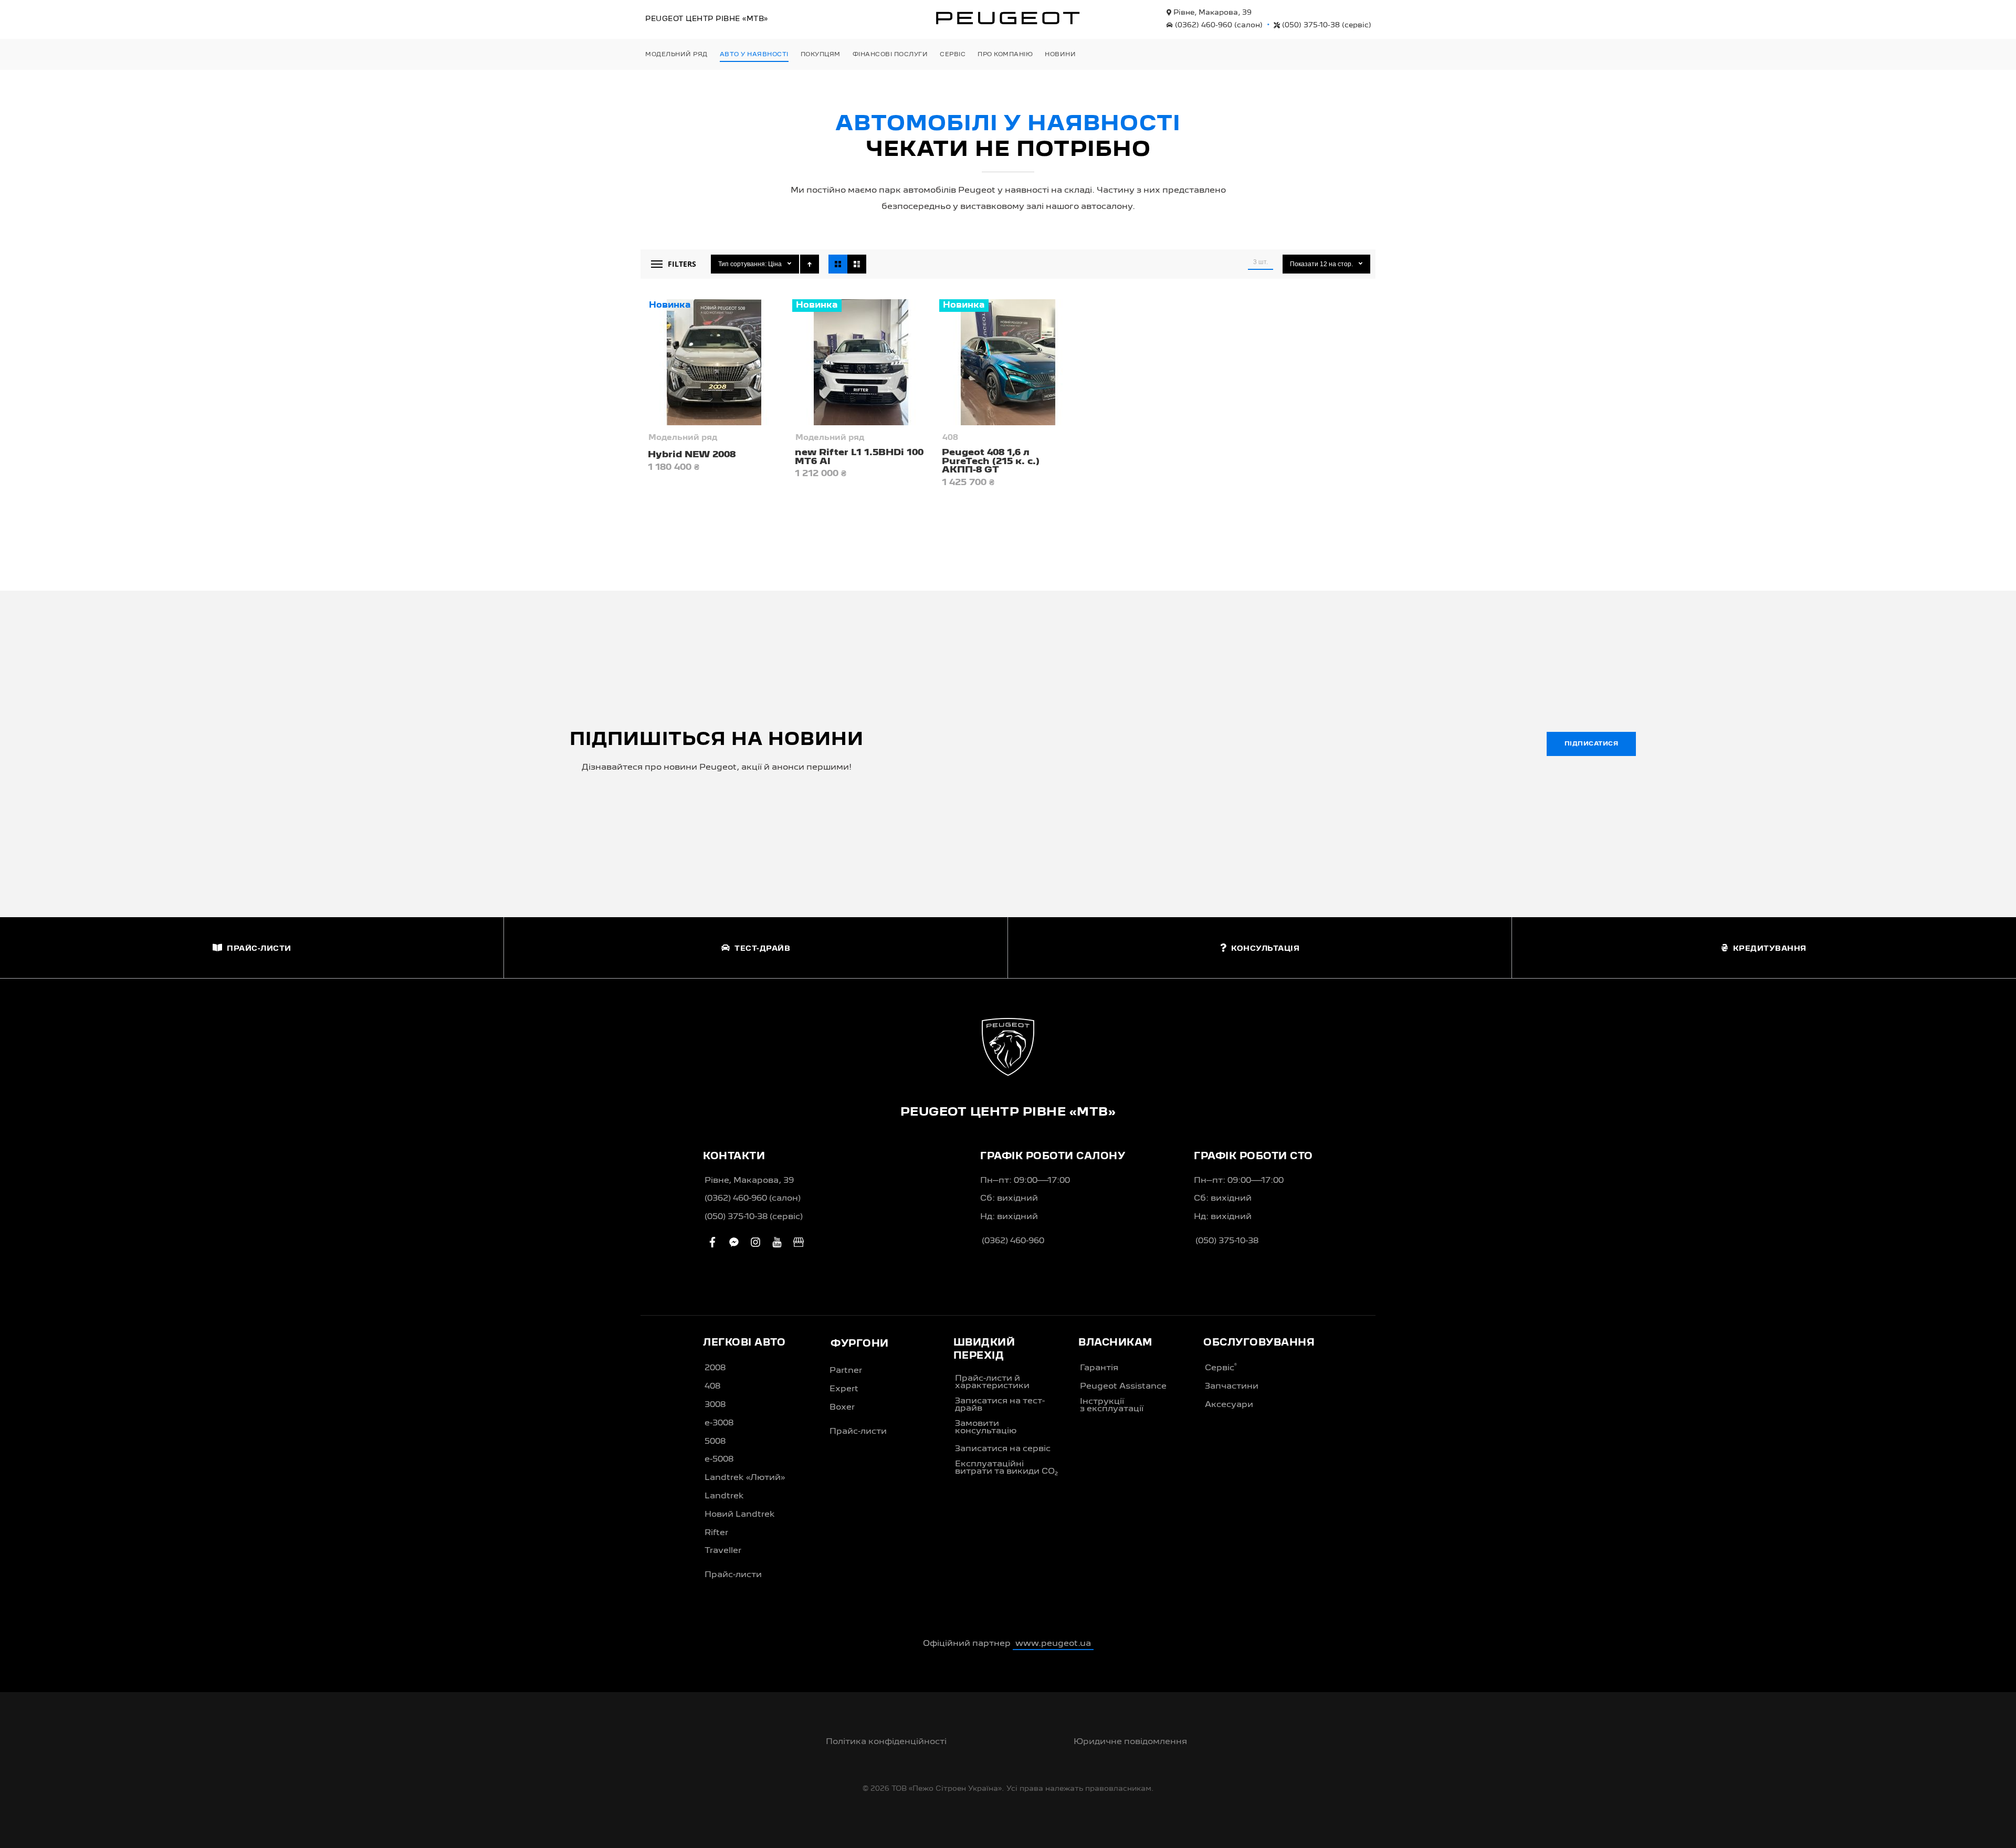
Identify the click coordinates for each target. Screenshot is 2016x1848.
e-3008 (719, 1423)
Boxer (842, 1408)
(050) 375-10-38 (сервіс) (754, 1217)
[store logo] (1008, 18)
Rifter (716, 1533)
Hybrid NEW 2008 (692, 455)
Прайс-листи (733, 1575)
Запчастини (1232, 1387)
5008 (715, 1442)
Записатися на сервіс (1003, 1449)
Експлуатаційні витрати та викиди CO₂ (1006, 1468)
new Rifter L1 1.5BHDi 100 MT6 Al (859, 457)
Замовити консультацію (986, 1427)
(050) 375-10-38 (1326, 25)
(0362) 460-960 (1218, 25)
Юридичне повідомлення (1130, 1742)
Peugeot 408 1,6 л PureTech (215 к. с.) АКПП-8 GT (991, 461)
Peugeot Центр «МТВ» (707, 19)
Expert (844, 1389)
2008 (715, 1368)
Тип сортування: (742, 264)
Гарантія (1099, 1368)
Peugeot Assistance (1123, 1387)
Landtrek (724, 1496)
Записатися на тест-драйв (1000, 1405)
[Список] (857, 264)
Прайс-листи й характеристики (992, 1382)
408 (950, 438)
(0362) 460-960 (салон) (753, 1199)
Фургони (860, 1344)
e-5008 (719, 1459)
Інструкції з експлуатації (1112, 1405)
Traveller (723, 1551)
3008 (715, 1405)
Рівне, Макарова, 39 (1211, 13)
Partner (846, 1371)
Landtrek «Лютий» (745, 1478)
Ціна (776, 264)
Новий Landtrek (740, 1515)
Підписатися (1592, 744)
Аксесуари (1229, 1405)
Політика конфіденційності (886, 1742)
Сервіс (1221, 1368)
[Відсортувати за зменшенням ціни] (810, 264)
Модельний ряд (683, 438)
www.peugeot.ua (1053, 1644)
